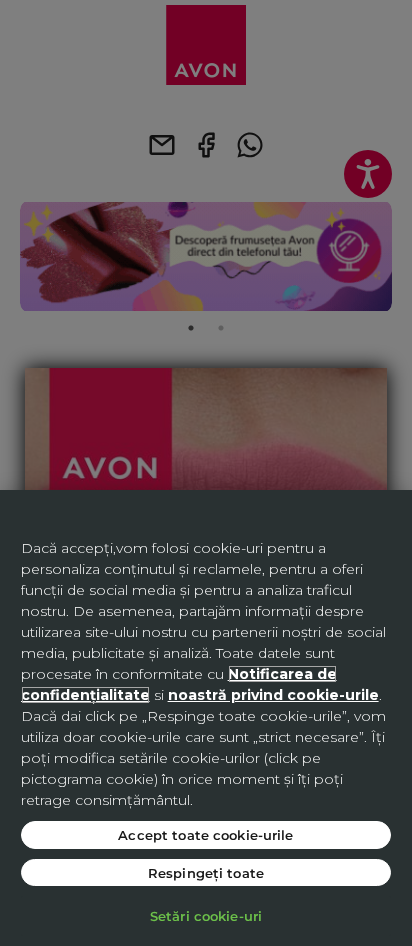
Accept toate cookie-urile (205, 834)
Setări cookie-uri (206, 915)
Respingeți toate (206, 872)
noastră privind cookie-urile (273, 695)
